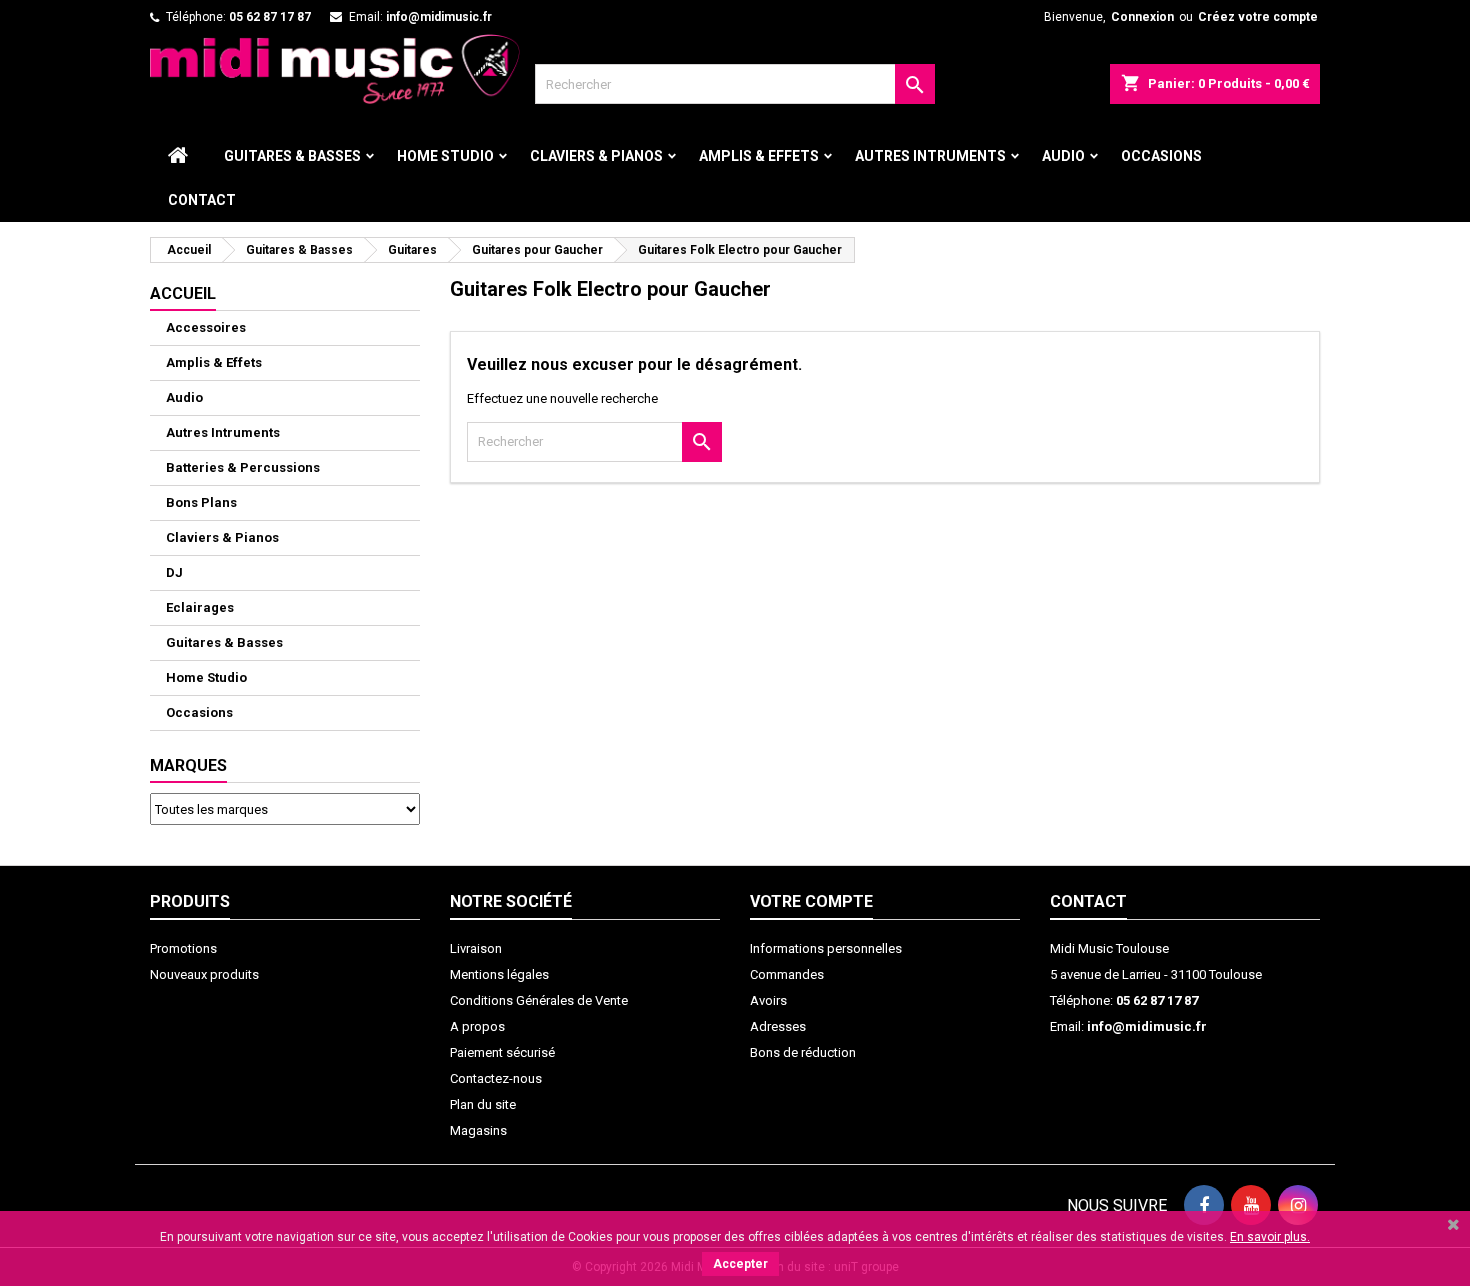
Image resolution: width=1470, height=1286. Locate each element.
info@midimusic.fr (439, 17)
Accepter (740, 1264)
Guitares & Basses (292, 156)
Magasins (478, 1130)
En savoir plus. (1270, 1237)
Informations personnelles (826, 948)
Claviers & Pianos (596, 156)
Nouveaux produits (204, 974)
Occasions (1161, 156)
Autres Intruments (930, 156)
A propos (477, 1026)
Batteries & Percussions (243, 467)
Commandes (787, 974)
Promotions (183, 948)
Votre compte (811, 901)
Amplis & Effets (759, 156)
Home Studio (445, 156)
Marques (188, 765)
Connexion (1142, 17)
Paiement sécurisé (502, 1052)
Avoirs (768, 1000)
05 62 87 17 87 (270, 17)
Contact (202, 200)
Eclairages (200, 607)
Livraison (476, 948)
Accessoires (206, 327)
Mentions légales (499, 974)
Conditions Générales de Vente (539, 1000)
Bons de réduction (803, 1052)
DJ (174, 572)
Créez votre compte (1258, 17)
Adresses (778, 1026)
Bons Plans (201, 502)
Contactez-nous (496, 1078)
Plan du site (483, 1104)
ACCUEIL (183, 293)
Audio (1063, 156)
